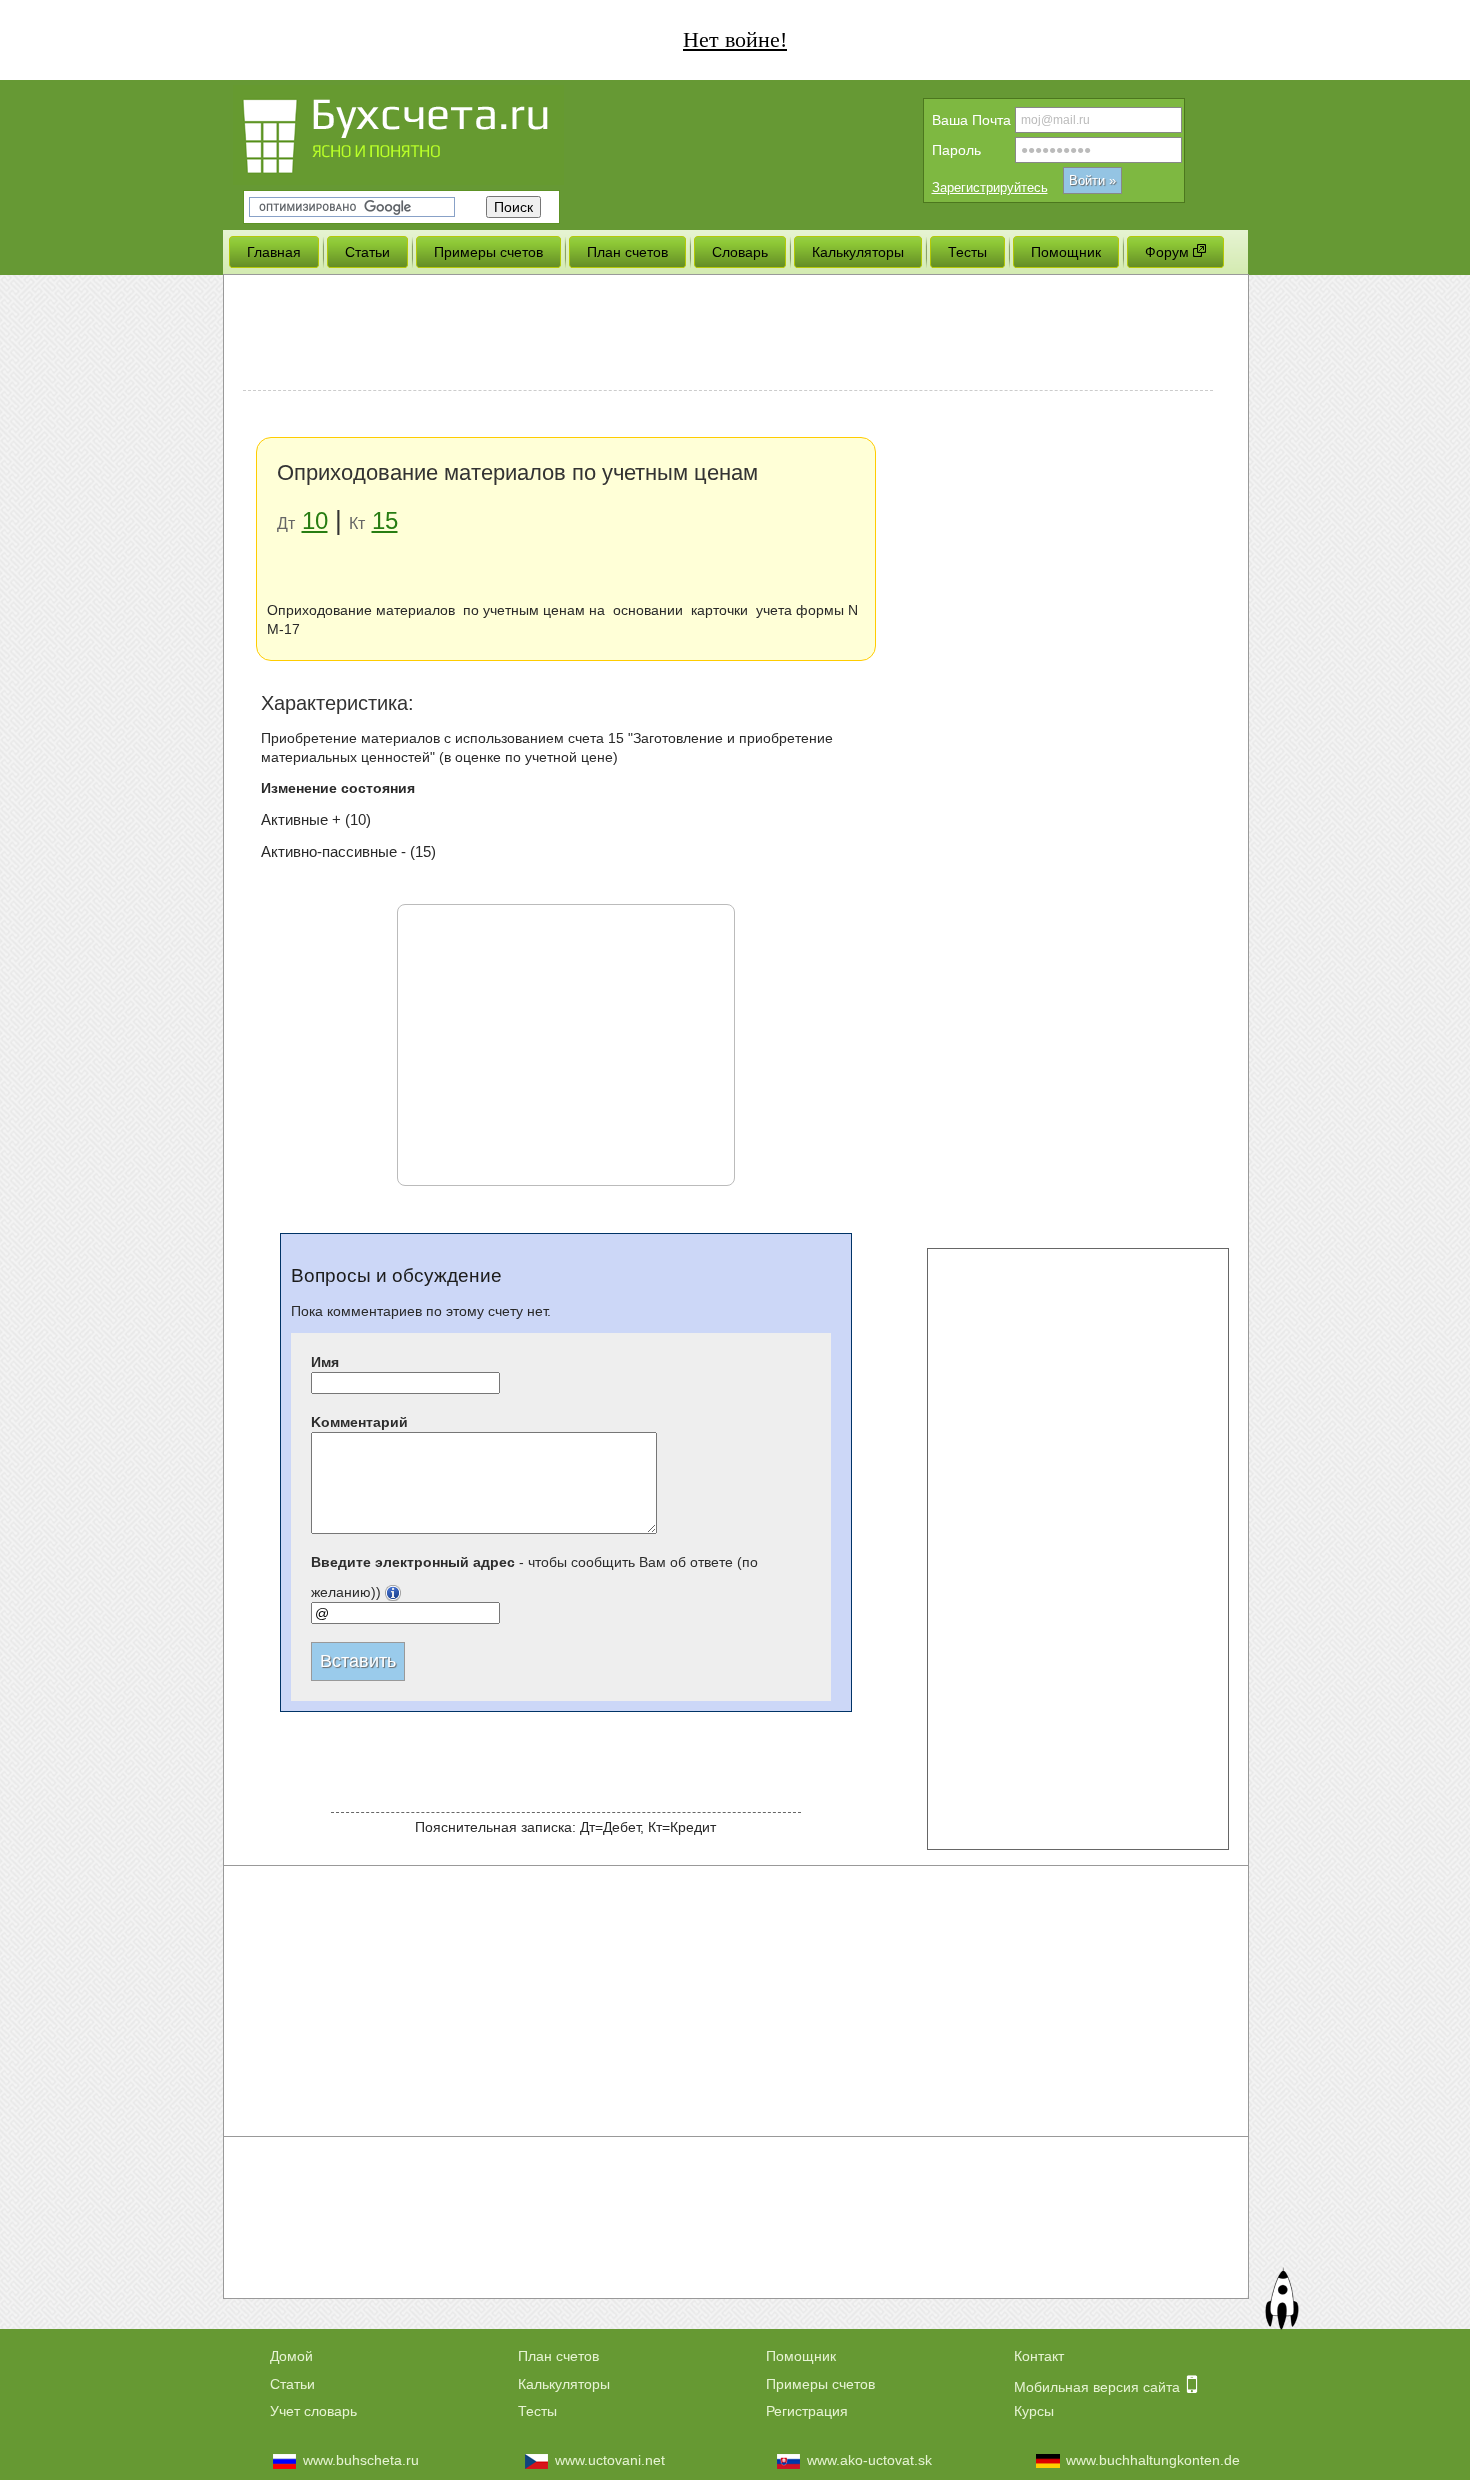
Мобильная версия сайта (1099, 2387)
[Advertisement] (728, 335)
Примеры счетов (820, 2384)
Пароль (956, 150)
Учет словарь (313, 2411)
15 (385, 520)
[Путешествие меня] (1281, 2302)
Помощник (801, 2356)
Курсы (1034, 2411)
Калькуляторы (564, 2384)
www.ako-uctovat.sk (869, 2460)
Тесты (537, 2411)
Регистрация (807, 2411)
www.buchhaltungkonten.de (1153, 2460)
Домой (291, 2356)
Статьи (292, 2384)
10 (315, 520)
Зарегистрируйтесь (990, 187)
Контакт (1039, 2356)
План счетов (558, 2356)
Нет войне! (735, 39)
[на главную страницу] (433, 132)
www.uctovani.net (610, 2460)
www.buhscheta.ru (361, 2460)
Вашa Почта (971, 120)
